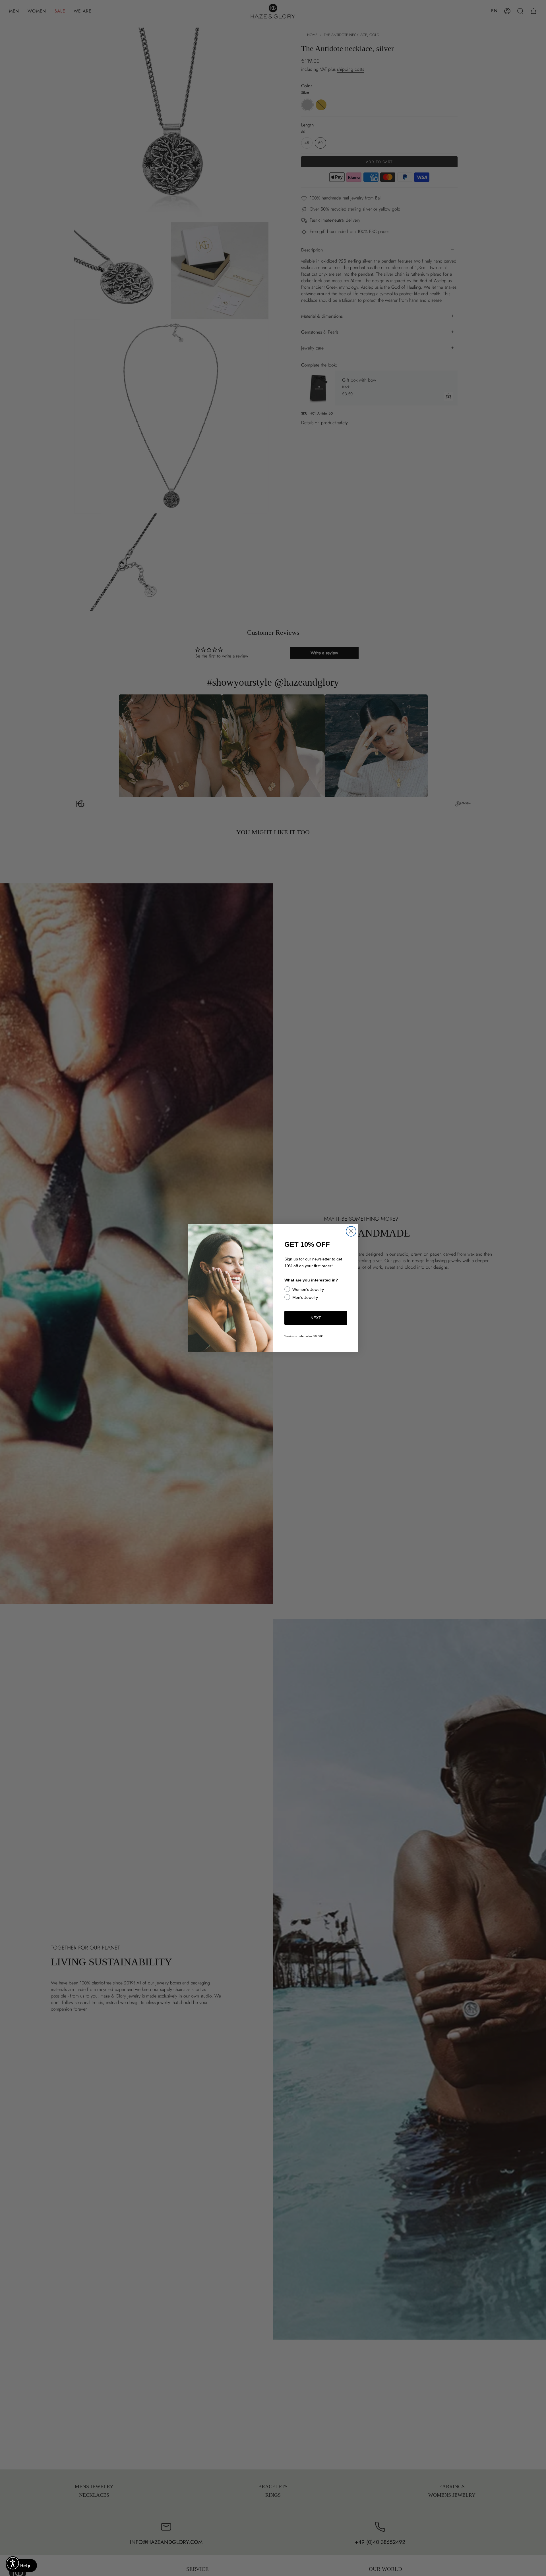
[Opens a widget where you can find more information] (21, 2566)
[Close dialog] (351, 1231)
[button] (13, 2563)
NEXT (316, 1318)
